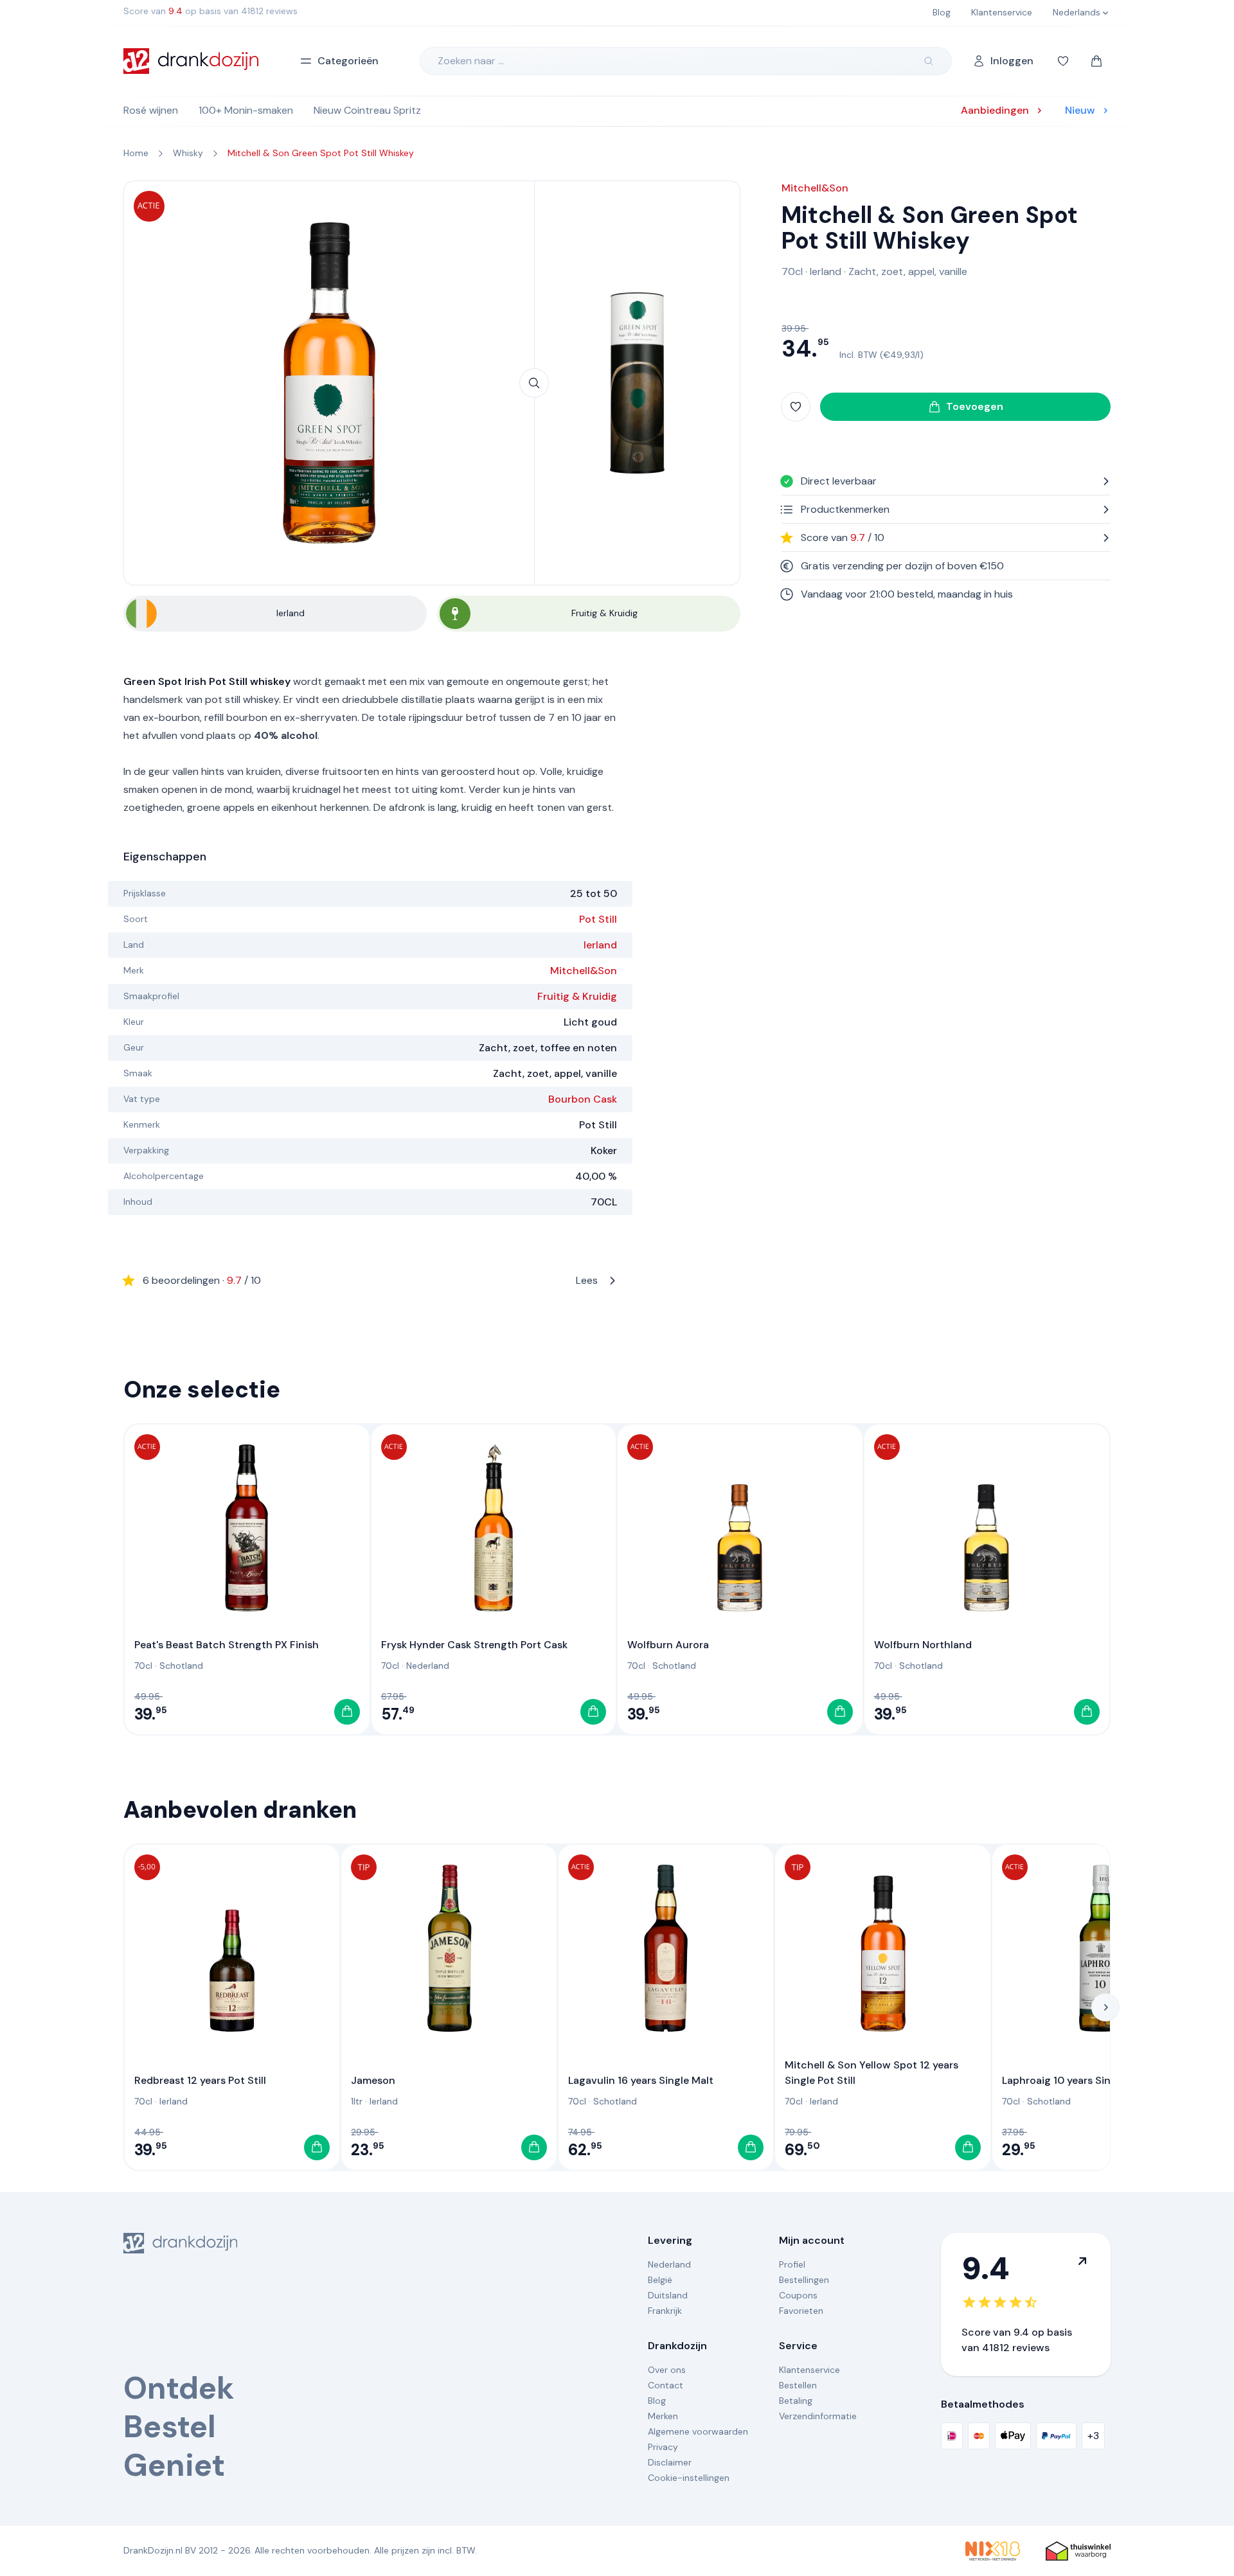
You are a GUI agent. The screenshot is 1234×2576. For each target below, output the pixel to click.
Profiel (792, 2264)
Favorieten (801, 2311)
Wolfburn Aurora (668, 1645)
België (660, 2280)
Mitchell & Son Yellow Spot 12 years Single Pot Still (872, 2073)
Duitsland (668, 2295)
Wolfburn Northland (923, 1645)
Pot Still (598, 919)
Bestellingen (804, 2280)
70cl (792, 271)
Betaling (796, 2401)
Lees (370, 1280)
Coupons (798, 2295)
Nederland (428, 1666)
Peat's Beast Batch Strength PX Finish (227, 1645)
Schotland (181, 1666)
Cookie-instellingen (689, 2478)
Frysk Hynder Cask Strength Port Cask (474, 1645)
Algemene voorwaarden (698, 2431)
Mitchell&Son (584, 971)
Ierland (600, 945)
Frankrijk (665, 2311)
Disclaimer (670, 2462)
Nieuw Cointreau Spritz (367, 110)
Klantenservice (809, 2370)
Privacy (663, 2447)
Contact (666, 2385)
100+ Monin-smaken (246, 110)
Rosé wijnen (151, 110)
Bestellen (798, 2385)
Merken (663, 2416)
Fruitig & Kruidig (577, 996)
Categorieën (348, 61)
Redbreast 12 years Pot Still (200, 2080)
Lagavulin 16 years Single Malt (641, 2080)
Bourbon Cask (583, 1099)
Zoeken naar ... (471, 61)
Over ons (667, 2370)
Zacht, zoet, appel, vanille (908, 271)
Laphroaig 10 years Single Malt (1076, 2080)
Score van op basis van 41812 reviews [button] (210, 11)
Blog (657, 2401)
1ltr (357, 2101)
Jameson (373, 2080)
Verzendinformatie (818, 2416)
